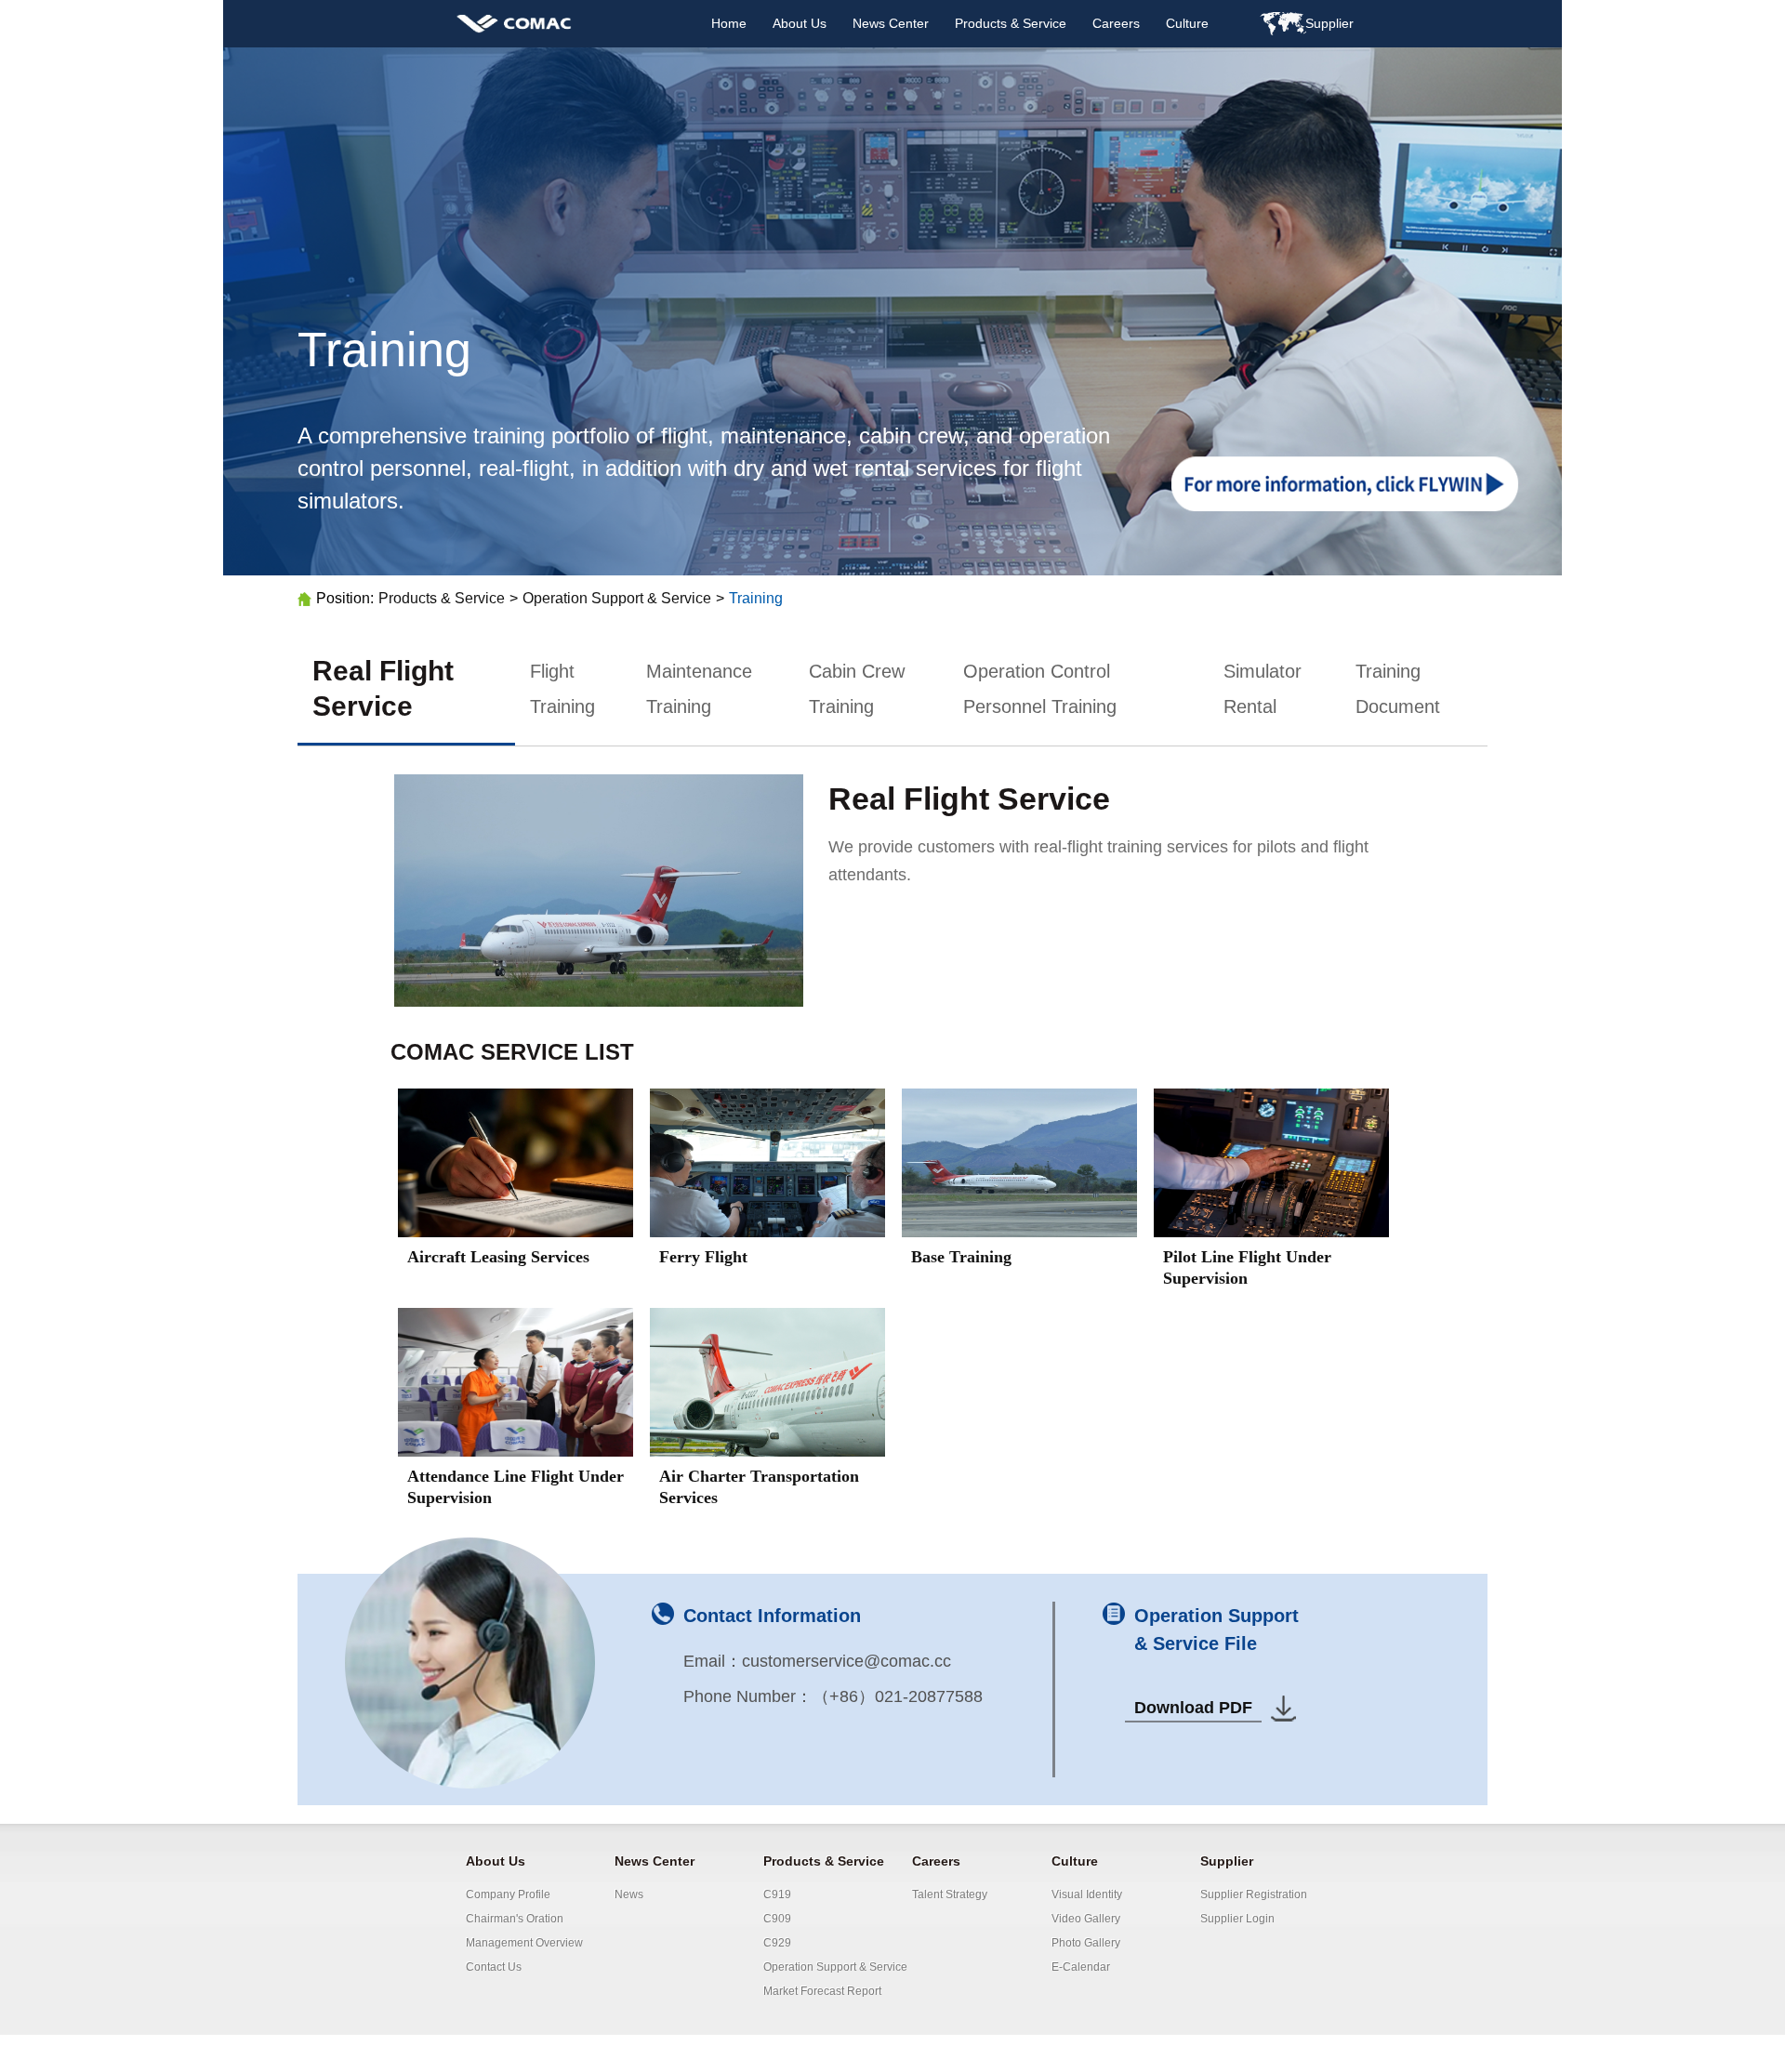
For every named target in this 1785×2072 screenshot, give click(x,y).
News (629, 1894)
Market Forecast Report (822, 1991)
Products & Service (1011, 23)
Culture (1187, 23)
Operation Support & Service (617, 598)
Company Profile (508, 1894)
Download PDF (1193, 1708)
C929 (777, 1943)
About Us (800, 23)
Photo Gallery (1086, 1943)
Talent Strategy (950, 1894)
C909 (777, 1919)
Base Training (961, 1257)
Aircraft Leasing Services (498, 1257)
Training (756, 598)
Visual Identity (1087, 1894)
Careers (1116, 23)
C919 (777, 1894)
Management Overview (524, 1943)
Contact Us (494, 1967)
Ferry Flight (703, 1257)
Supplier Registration (1254, 1894)
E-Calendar (1081, 1967)
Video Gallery (1086, 1919)
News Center (891, 23)
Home (729, 23)
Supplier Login (1237, 1919)
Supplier (1227, 1861)
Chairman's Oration (515, 1919)
